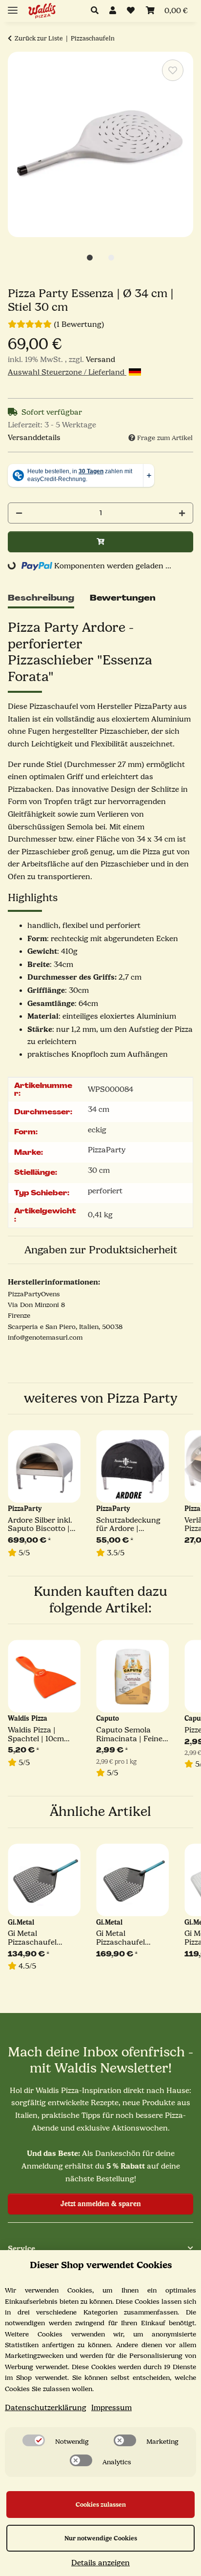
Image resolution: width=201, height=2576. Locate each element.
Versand (100, 360)
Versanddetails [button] (34, 438)
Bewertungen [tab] (123, 598)
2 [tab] (111, 258)
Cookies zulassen (101, 2505)
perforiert (105, 1191)
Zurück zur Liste (39, 38)
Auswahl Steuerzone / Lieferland (67, 372)
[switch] (34, 2440)
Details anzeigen (100, 2563)
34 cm (99, 1109)
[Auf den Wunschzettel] (173, 70)
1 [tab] (90, 258)
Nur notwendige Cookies (101, 2538)
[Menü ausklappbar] (13, 6)
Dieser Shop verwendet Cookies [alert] (101, 2265)
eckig (97, 1130)
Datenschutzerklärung (46, 2408)
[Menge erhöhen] (182, 513)
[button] (97, 11)
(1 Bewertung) (79, 324)
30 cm (99, 1170)
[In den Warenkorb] (100, 542)
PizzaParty (107, 1150)
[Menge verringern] (19, 513)
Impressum (111, 2408)
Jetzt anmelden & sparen (101, 2204)
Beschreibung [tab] (41, 598)
